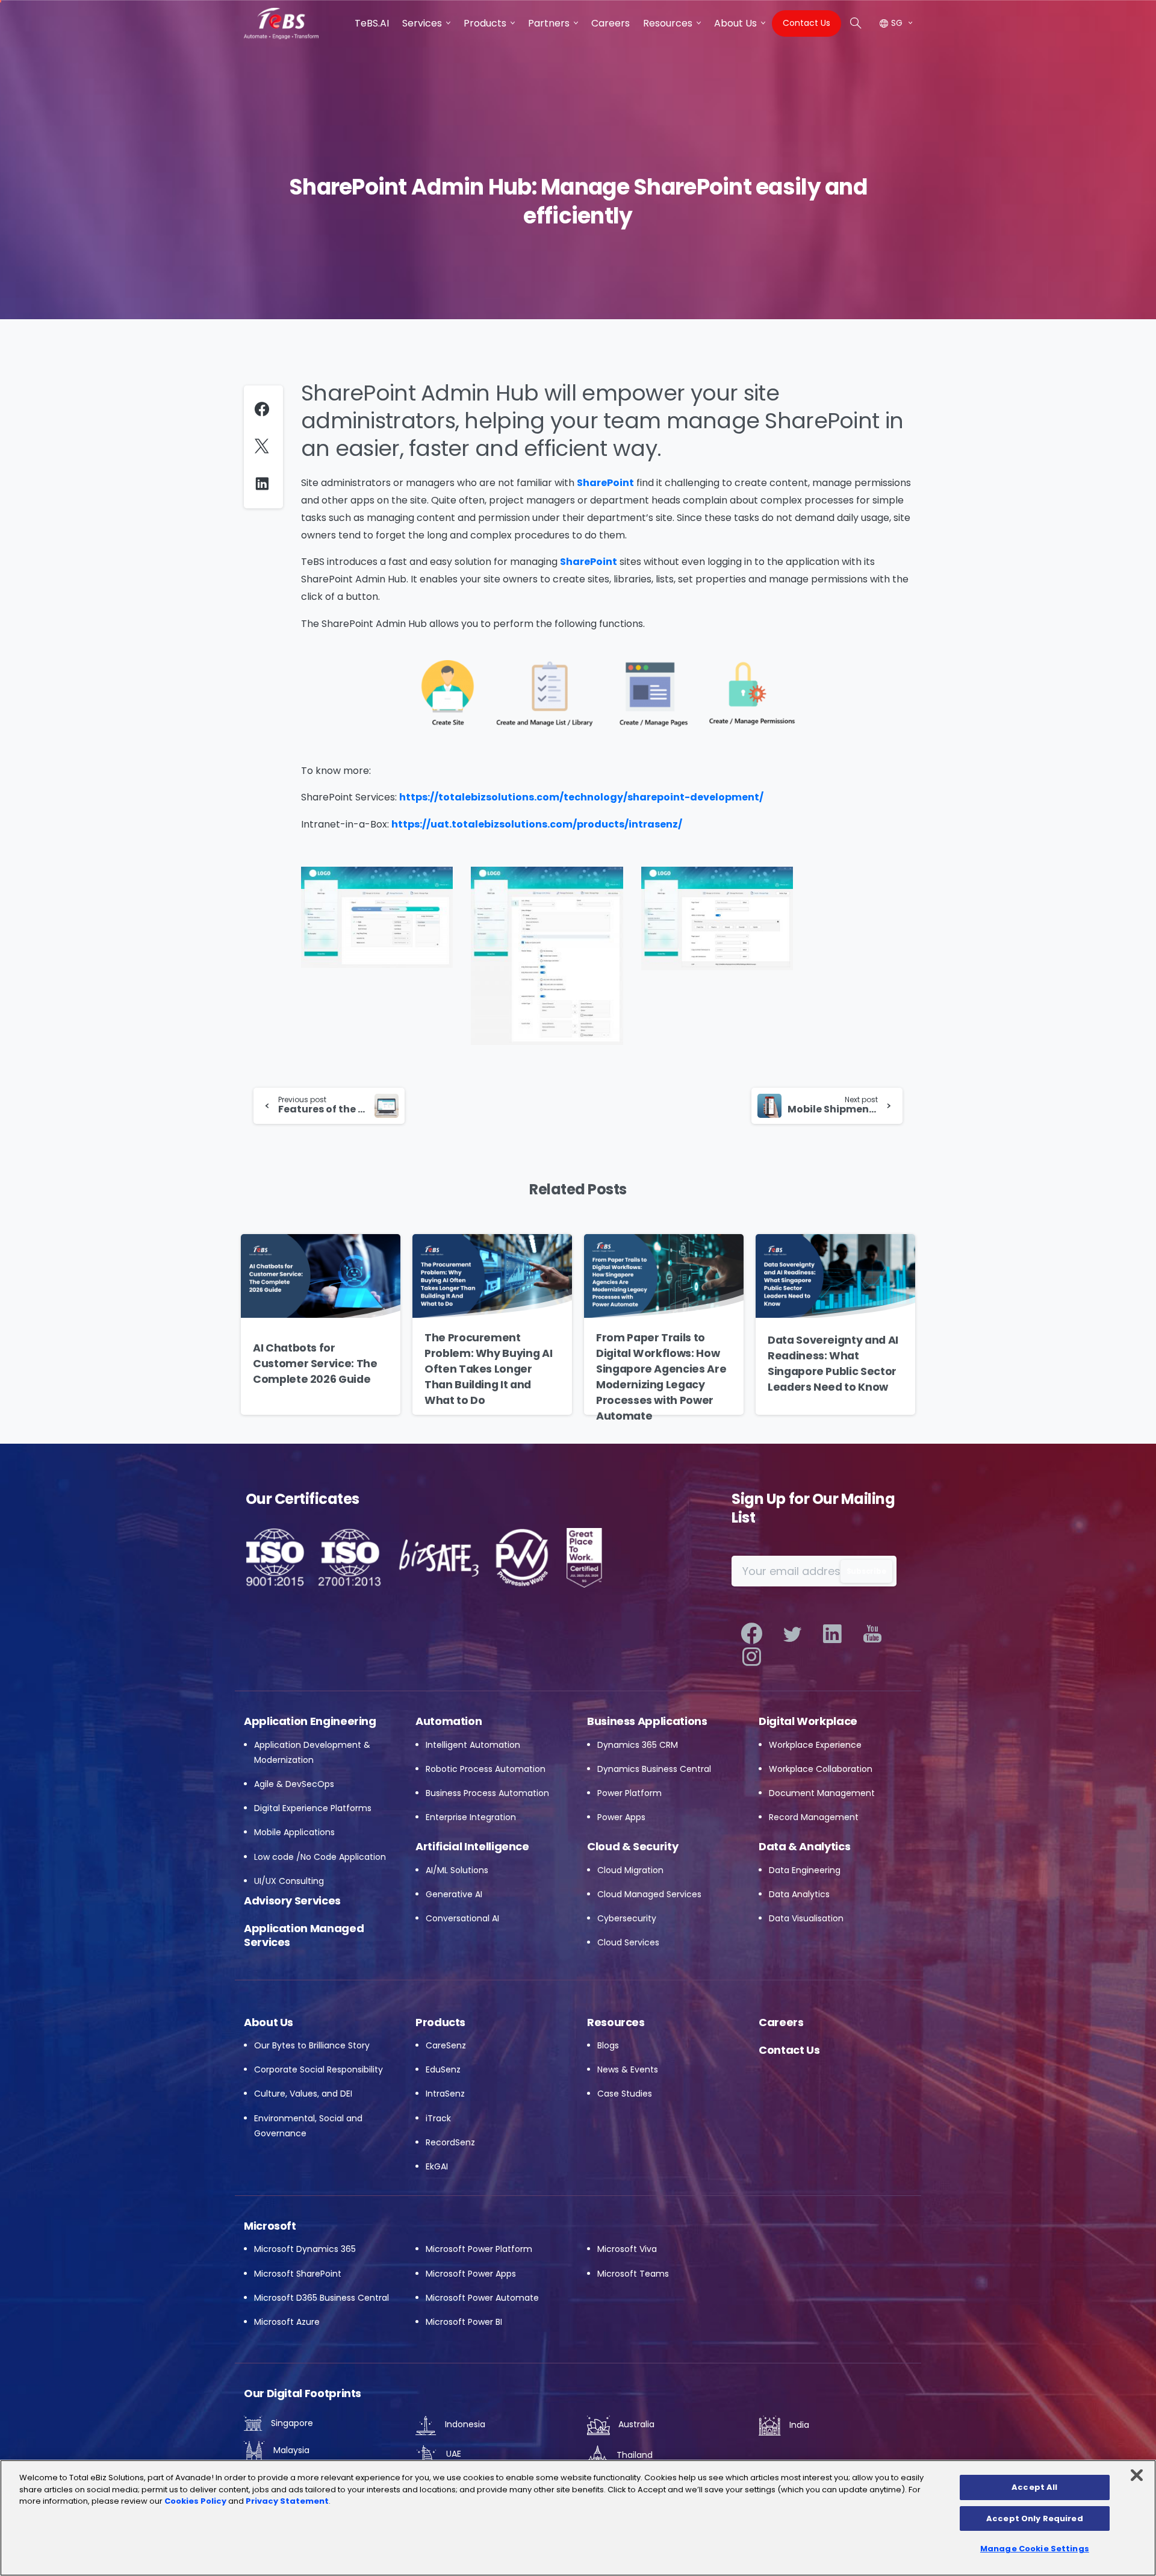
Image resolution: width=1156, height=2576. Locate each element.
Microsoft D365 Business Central (322, 2298)
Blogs (608, 2045)
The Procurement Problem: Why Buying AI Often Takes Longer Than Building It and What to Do (488, 1369)
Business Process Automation (487, 1793)
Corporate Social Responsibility (319, 2069)
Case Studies (625, 2094)
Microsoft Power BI (464, 2322)
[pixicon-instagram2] (752, 1657)
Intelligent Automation (473, 1745)
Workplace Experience (815, 1745)
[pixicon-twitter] (792, 1634)
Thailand (633, 2455)
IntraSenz (445, 2094)
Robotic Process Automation (486, 1769)
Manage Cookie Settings (1035, 2549)
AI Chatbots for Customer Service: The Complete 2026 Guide (315, 1364)
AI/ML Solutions (457, 1870)
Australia (635, 2424)
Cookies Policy (195, 2501)
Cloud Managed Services (649, 1894)
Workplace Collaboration (821, 1769)
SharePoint (605, 483)
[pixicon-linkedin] (832, 1634)
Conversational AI (462, 1918)
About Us (269, 2022)
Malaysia (290, 2450)
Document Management (822, 1793)
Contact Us (789, 2050)
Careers (781, 2022)
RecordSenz (450, 2142)
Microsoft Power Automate (482, 2298)
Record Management (814, 1817)
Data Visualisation (806, 1918)
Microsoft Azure (287, 2322)
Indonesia (464, 2424)
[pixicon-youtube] (873, 1634)
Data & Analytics (804, 1846)
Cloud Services (628, 1942)
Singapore (291, 2423)
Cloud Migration (630, 1870)
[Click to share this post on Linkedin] (265, 483)
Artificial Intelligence (472, 1846)
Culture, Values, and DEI (303, 2094)
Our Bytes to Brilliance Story (312, 2045)
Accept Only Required (1035, 2518)
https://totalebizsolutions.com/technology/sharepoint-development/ (581, 797)
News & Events (628, 2069)
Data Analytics (799, 1894)
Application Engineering (310, 1721)
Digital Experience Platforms (313, 1808)
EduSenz (443, 2069)
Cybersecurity (627, 1918)
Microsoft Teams (633, 2274)
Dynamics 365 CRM (638, 1745)
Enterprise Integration (471, 1817)
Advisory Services (292, 1901)
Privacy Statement (287, 2501)
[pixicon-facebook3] (752, 1634)
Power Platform (629, 1793)
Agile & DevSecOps (294, 1784)
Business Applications (647, 1721)
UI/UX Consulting (289, 1881)
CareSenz (446, 2045)
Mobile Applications (294, 1832)
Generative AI (454, 1894)
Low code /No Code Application (320, 1857)
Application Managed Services (304, 1935)
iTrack (438, 2118)
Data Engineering (805, 1870)
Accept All (1034, 2487)
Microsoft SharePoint (298, 2274)
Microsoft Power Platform (479, 2249)
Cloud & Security (632, 1846)
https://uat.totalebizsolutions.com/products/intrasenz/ (537, 824)
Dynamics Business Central (654, 1769)
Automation (449, 1721)
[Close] (1137, 2475)
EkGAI (437, 2166)
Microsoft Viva (627, 2249)
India (798, 2425)
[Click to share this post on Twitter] (265, 447)
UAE (452, 2454)
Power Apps (621, 1817)
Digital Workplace (808, 1721)
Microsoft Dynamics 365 (305, 2249)
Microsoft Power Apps (471, 2274)
